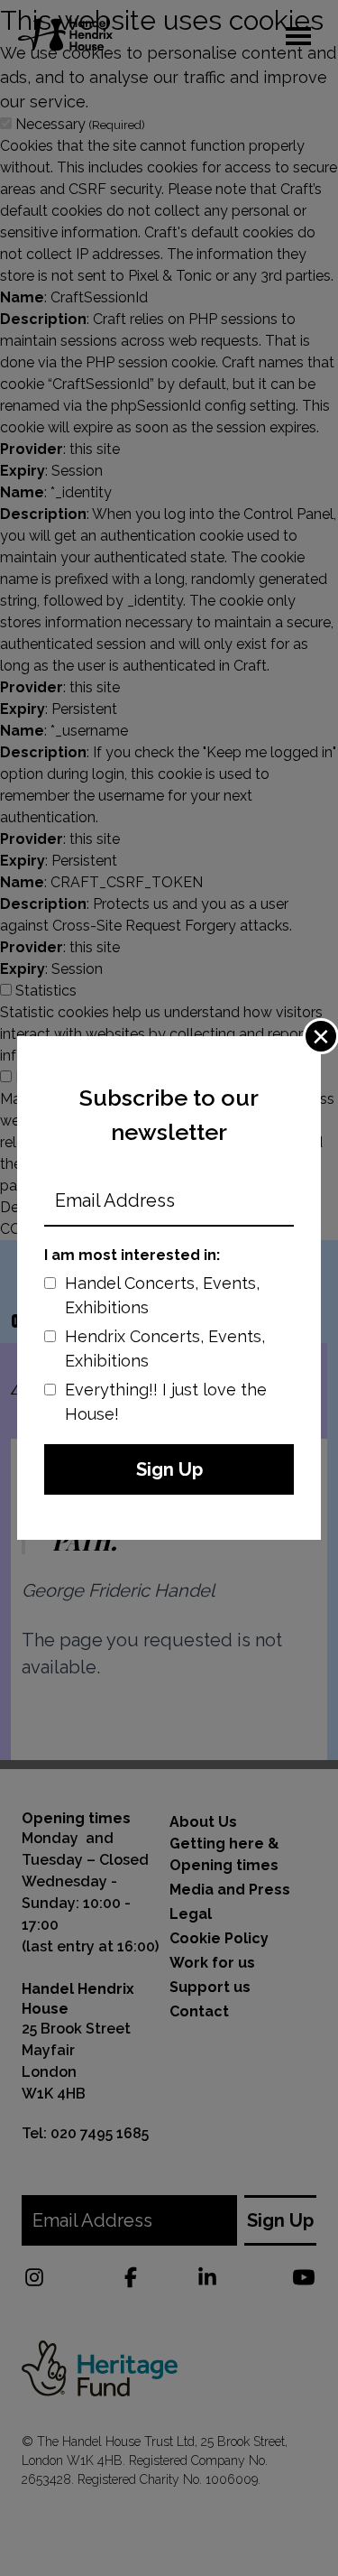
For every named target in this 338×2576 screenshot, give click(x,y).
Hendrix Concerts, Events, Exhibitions (165, 1348)
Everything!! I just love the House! (166, 1402)
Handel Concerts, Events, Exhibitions (162, 1295)
